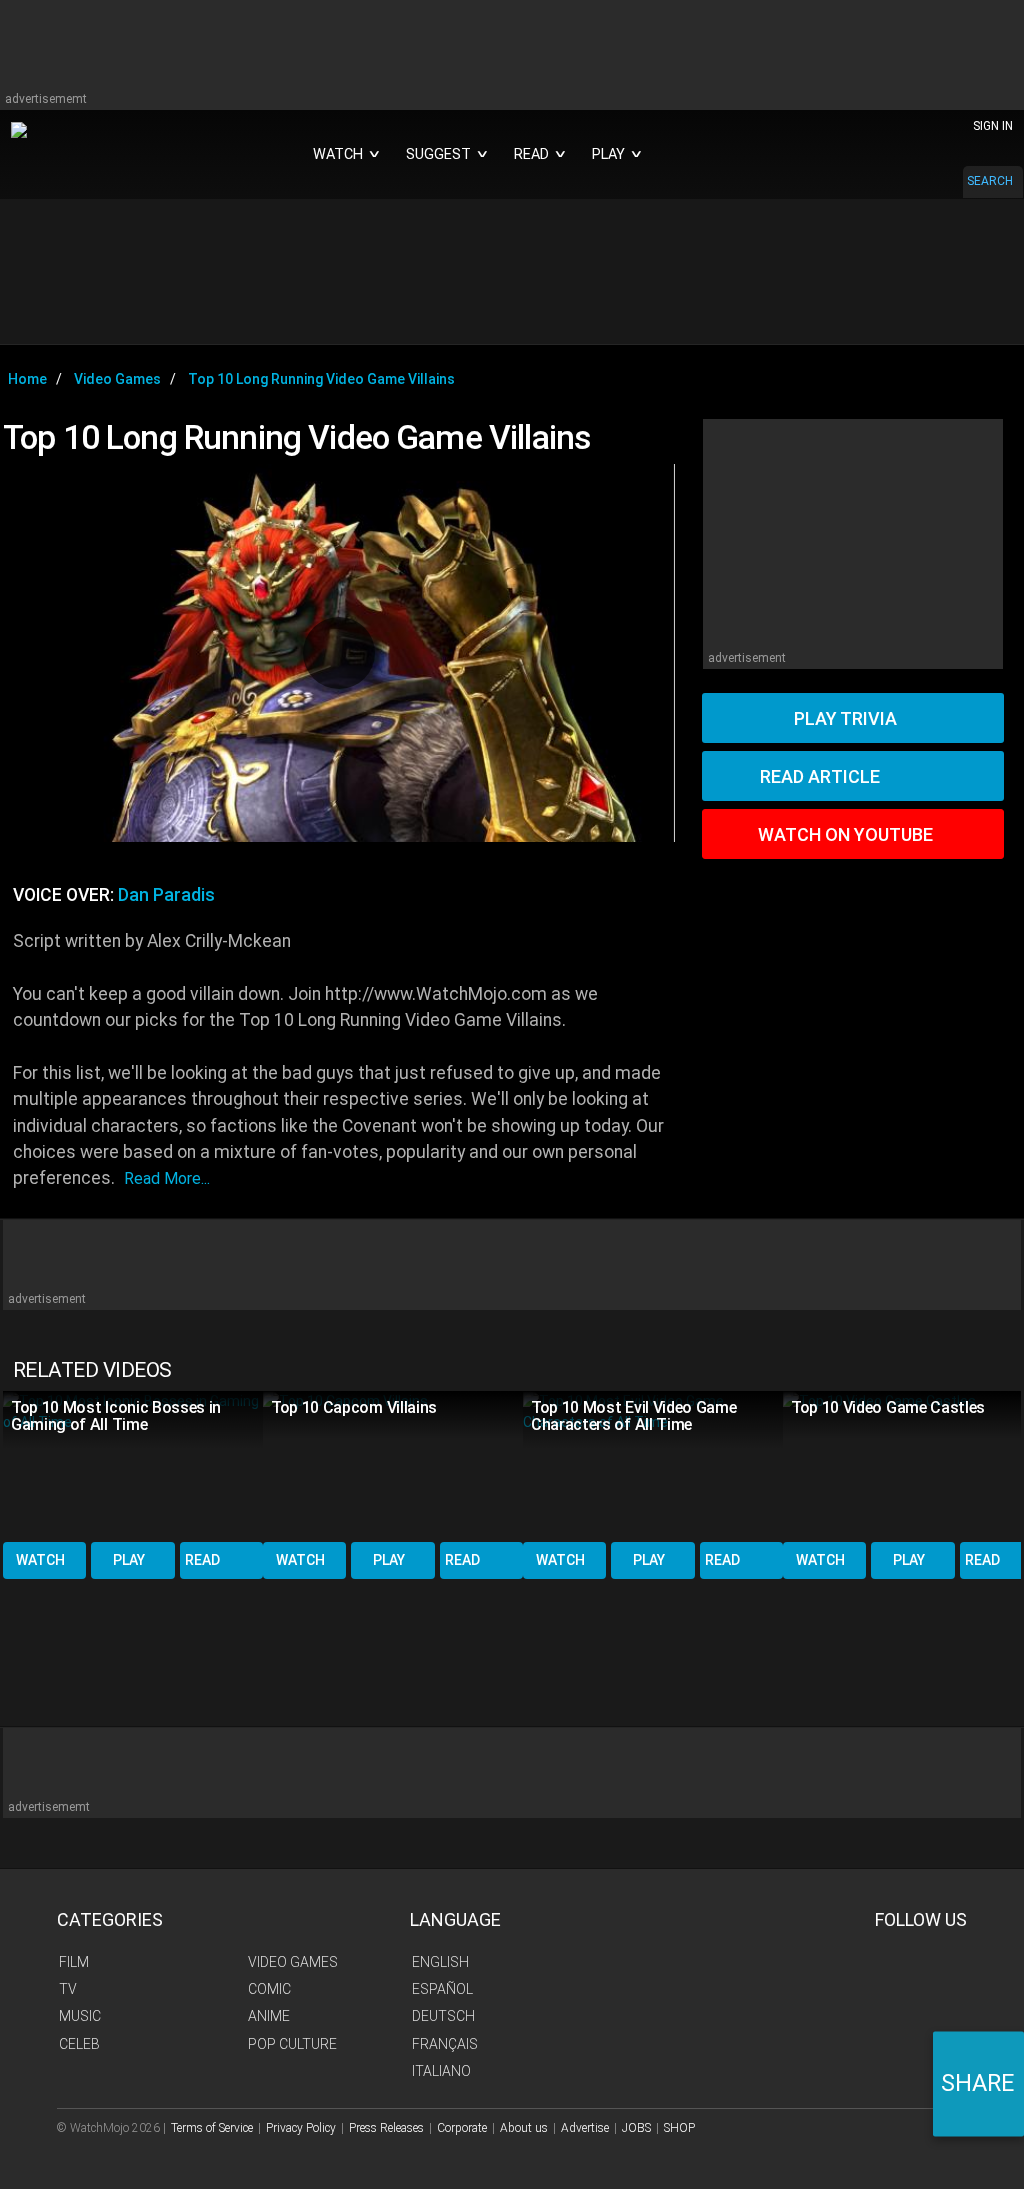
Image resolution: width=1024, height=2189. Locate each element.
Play (129, 1560)
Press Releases (386, 2128)
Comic (269, 1989)
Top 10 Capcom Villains (354, 1407)
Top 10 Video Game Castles (888, 1407)
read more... (167, 1178)
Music (80, 2016)
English (440, 1962)
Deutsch (443, 2016)
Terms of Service (212, 2128)
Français (445, 2044)
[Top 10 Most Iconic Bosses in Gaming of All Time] (133, 1464)
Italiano (441, 2071)
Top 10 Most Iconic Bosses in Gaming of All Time (116, 1416)
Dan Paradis (166, 895)
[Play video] (339, 653)
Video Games (293, 1962)
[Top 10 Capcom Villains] (393, 1464)
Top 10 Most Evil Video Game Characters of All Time (633, 1416)
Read (202, 1560)
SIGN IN (993, 126)
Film (74, 1962)
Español (442, 1989)
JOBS (636, 2128)
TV (68, 1989)
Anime (269, 2016)
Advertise (585, 2128)
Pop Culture (292, 2044)
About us (524, 2128)
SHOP (679, 2128)
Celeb (79, 2044)
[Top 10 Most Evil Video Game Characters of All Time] (653, 1464)
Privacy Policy (301, 2128)
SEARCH (990, 181)
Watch (40, 1560)
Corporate (462, 2128)
